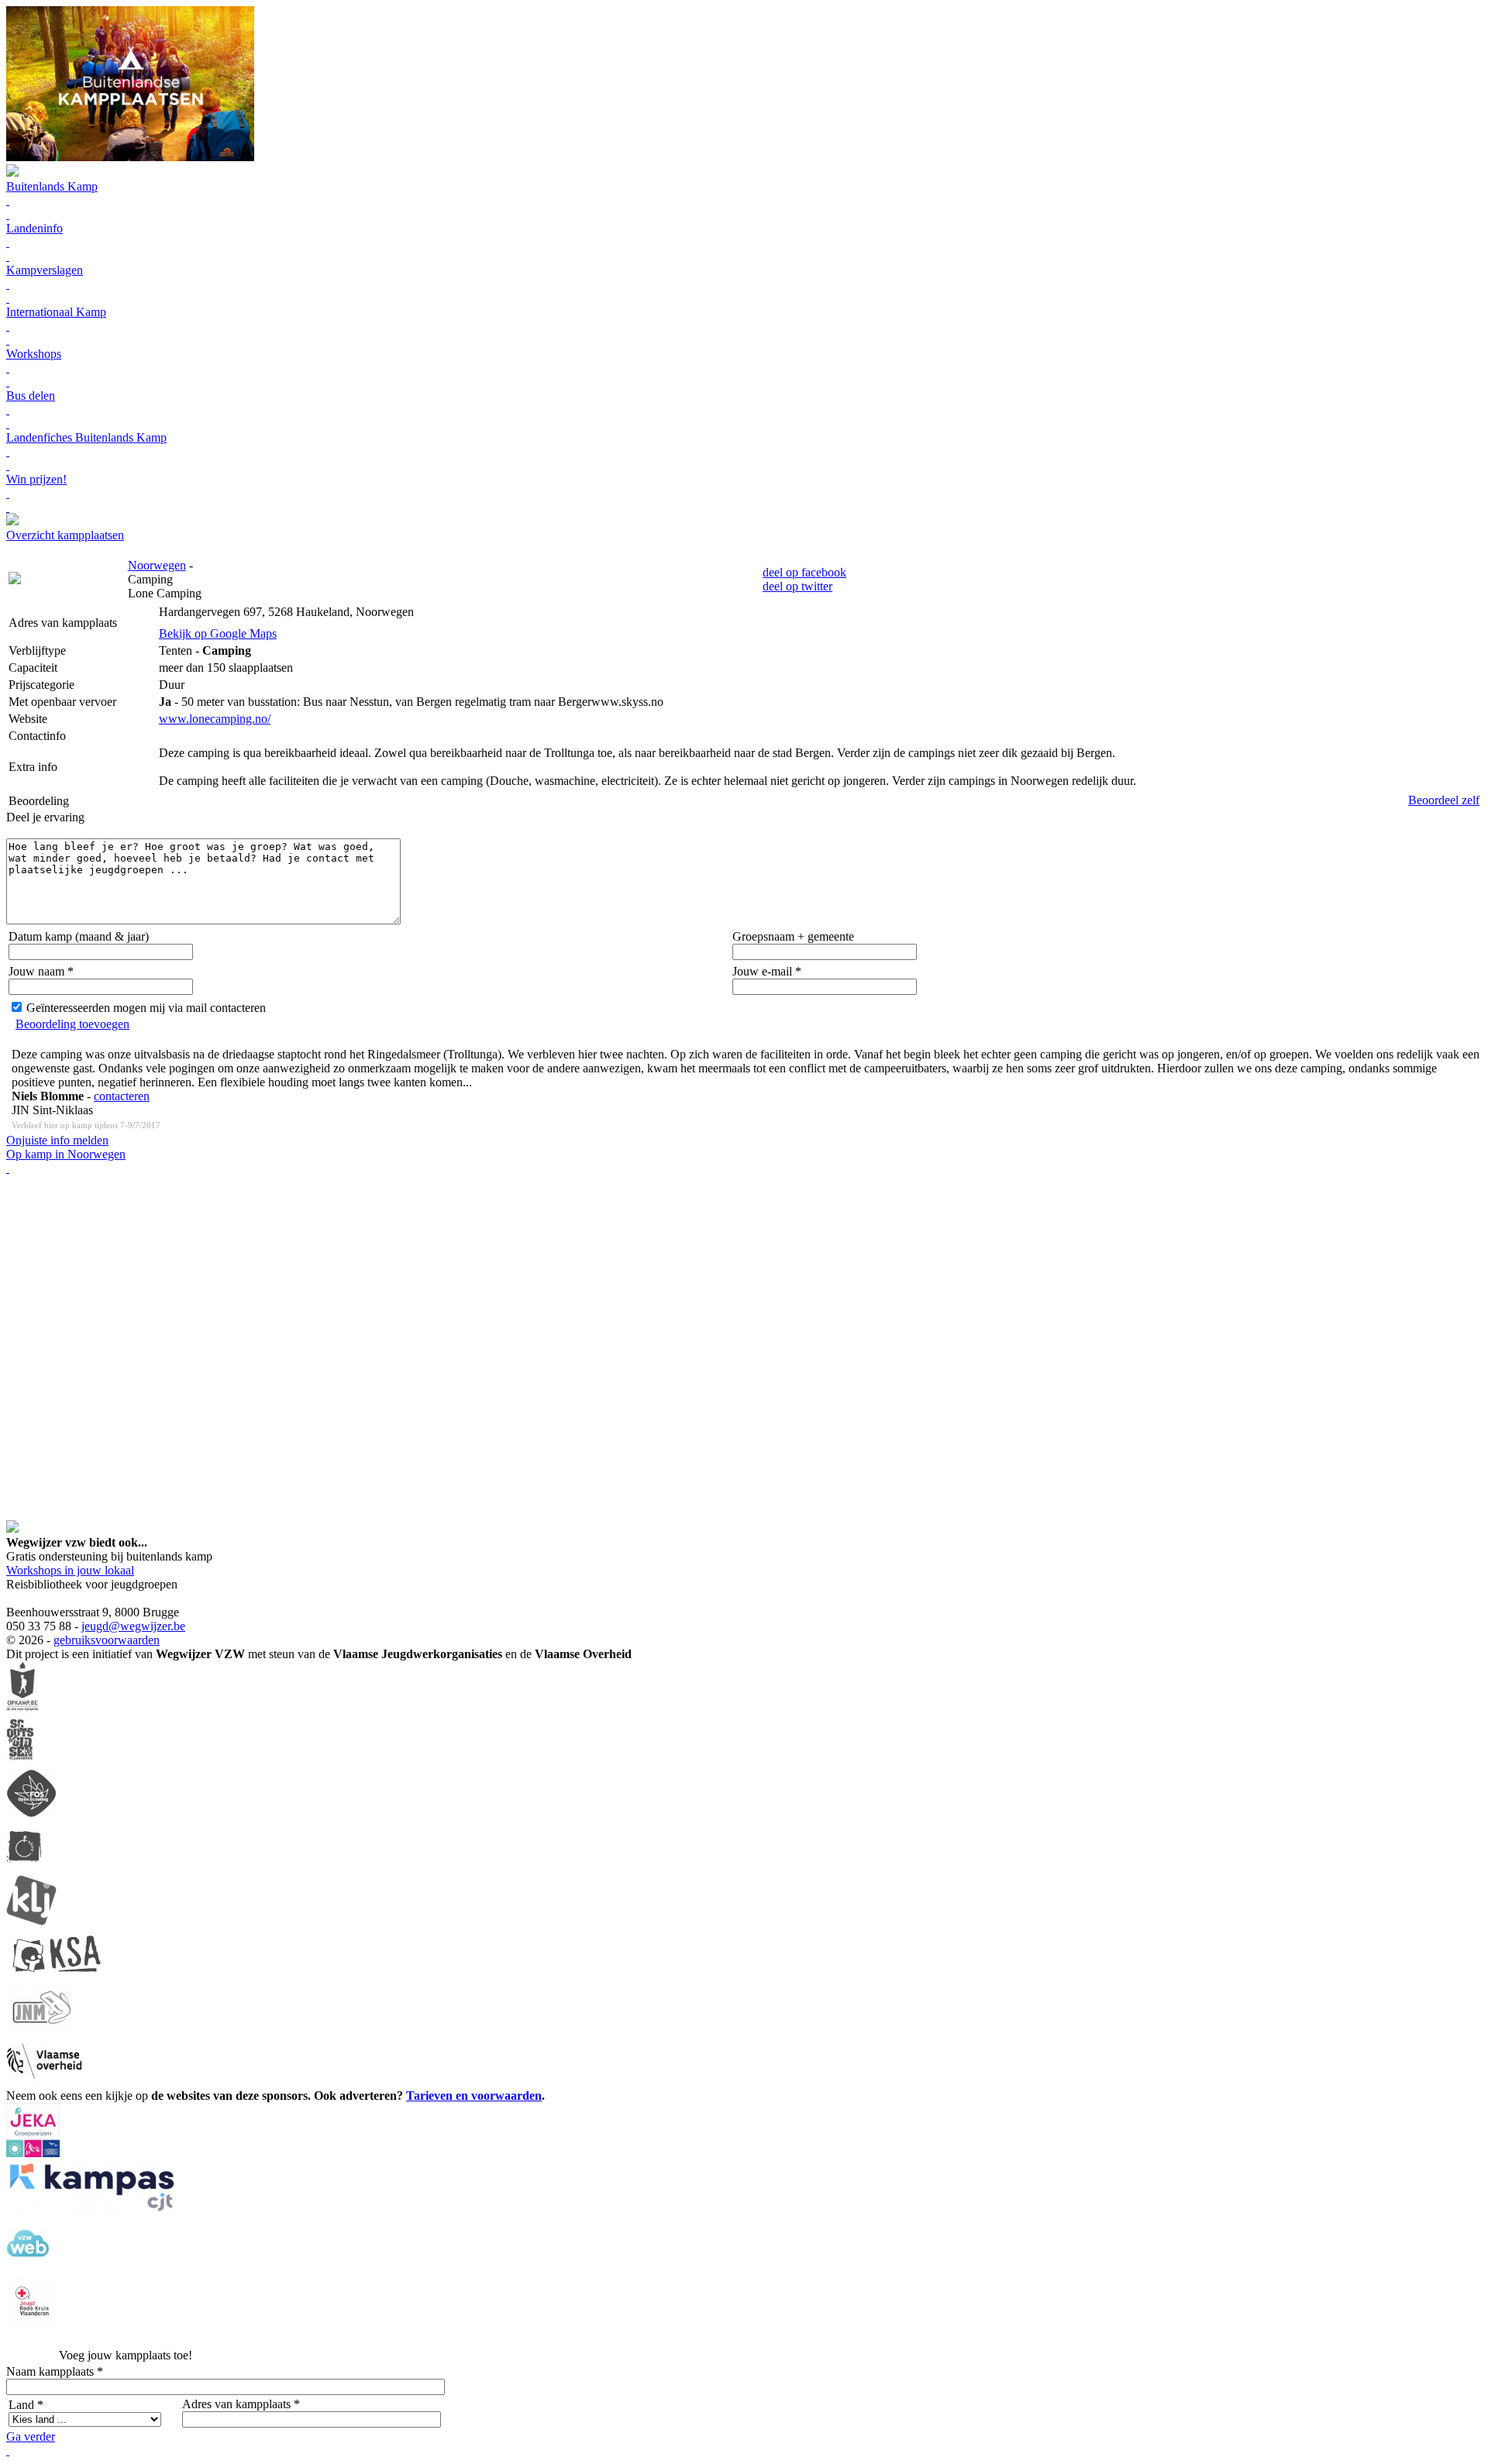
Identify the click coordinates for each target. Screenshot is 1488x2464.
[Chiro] (24, 1868)
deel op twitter (797, 586)
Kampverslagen (45, 270)
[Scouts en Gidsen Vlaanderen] (20, 1761)
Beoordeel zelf (1444, 800)
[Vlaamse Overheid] (44, 2082)
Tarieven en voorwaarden (474, 2096)
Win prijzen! (36, 479)
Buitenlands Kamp (52, 186)
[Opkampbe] (22, 1707)
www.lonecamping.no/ (215, 719)
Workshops (34, 354)
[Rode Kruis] (33, 2325)
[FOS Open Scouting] (31, 1814)
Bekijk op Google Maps (218, 633)
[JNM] (42, 2028)
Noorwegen (157, 565)
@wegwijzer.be (147, 1626)
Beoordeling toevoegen (72, 1024)
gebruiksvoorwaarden (107, 1640)
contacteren (122, 1096)
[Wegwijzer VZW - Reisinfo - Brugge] (12, 521)
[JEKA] (33, 2153)
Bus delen (31, 396)
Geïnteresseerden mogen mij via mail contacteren (146, 1008)
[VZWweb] (28, 2268)
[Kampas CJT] (93, 2210)
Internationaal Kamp (56, 312)
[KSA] (57, 1975)
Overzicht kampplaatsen (65, 535)
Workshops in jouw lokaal (70, 1570)
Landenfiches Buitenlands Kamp (86, 437)
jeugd (95, 1626)
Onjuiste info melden (57, 1140)
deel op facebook (804, 572)
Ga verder (31, 2436)
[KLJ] (31, 1921)
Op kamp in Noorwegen (66, 1154)
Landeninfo (34, 228)
